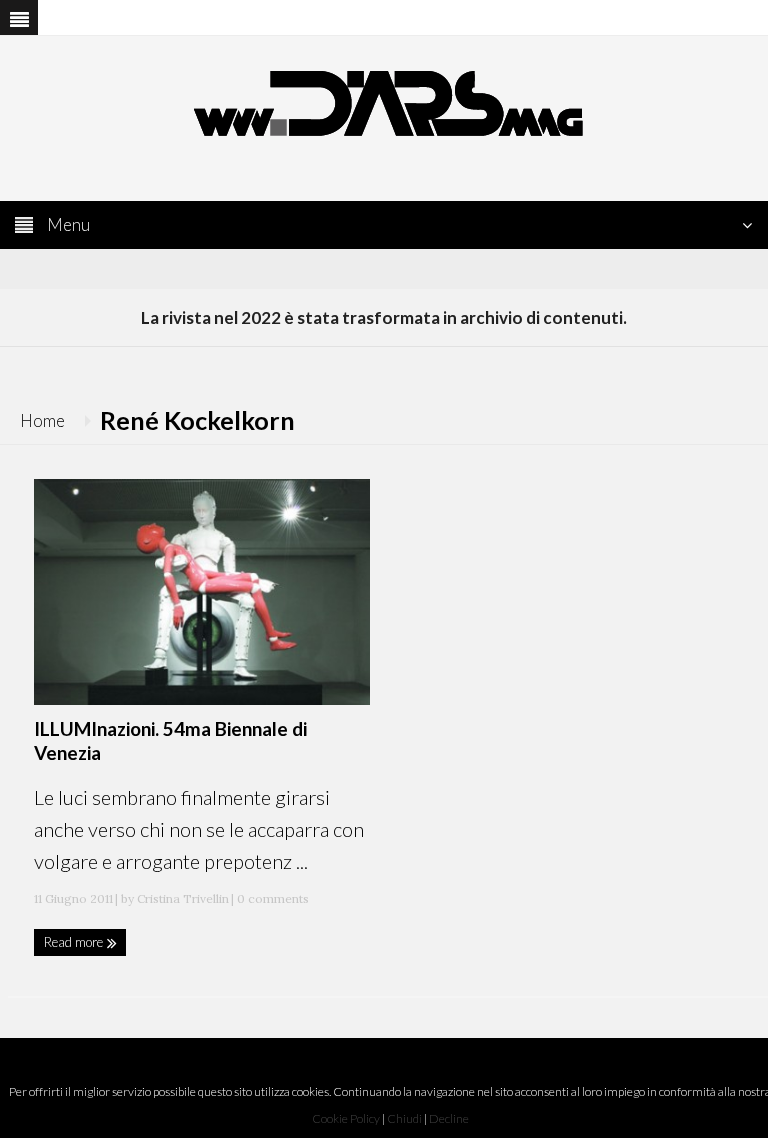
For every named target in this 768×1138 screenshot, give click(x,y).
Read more (75, 942)
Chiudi (404, 1118)
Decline (449, 1118)
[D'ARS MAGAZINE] (384, 101)
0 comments (271, 898)
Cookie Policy (346, 1118)
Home (42, 420)
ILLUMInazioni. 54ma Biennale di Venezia (170, 740)
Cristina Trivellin (183, 898)
